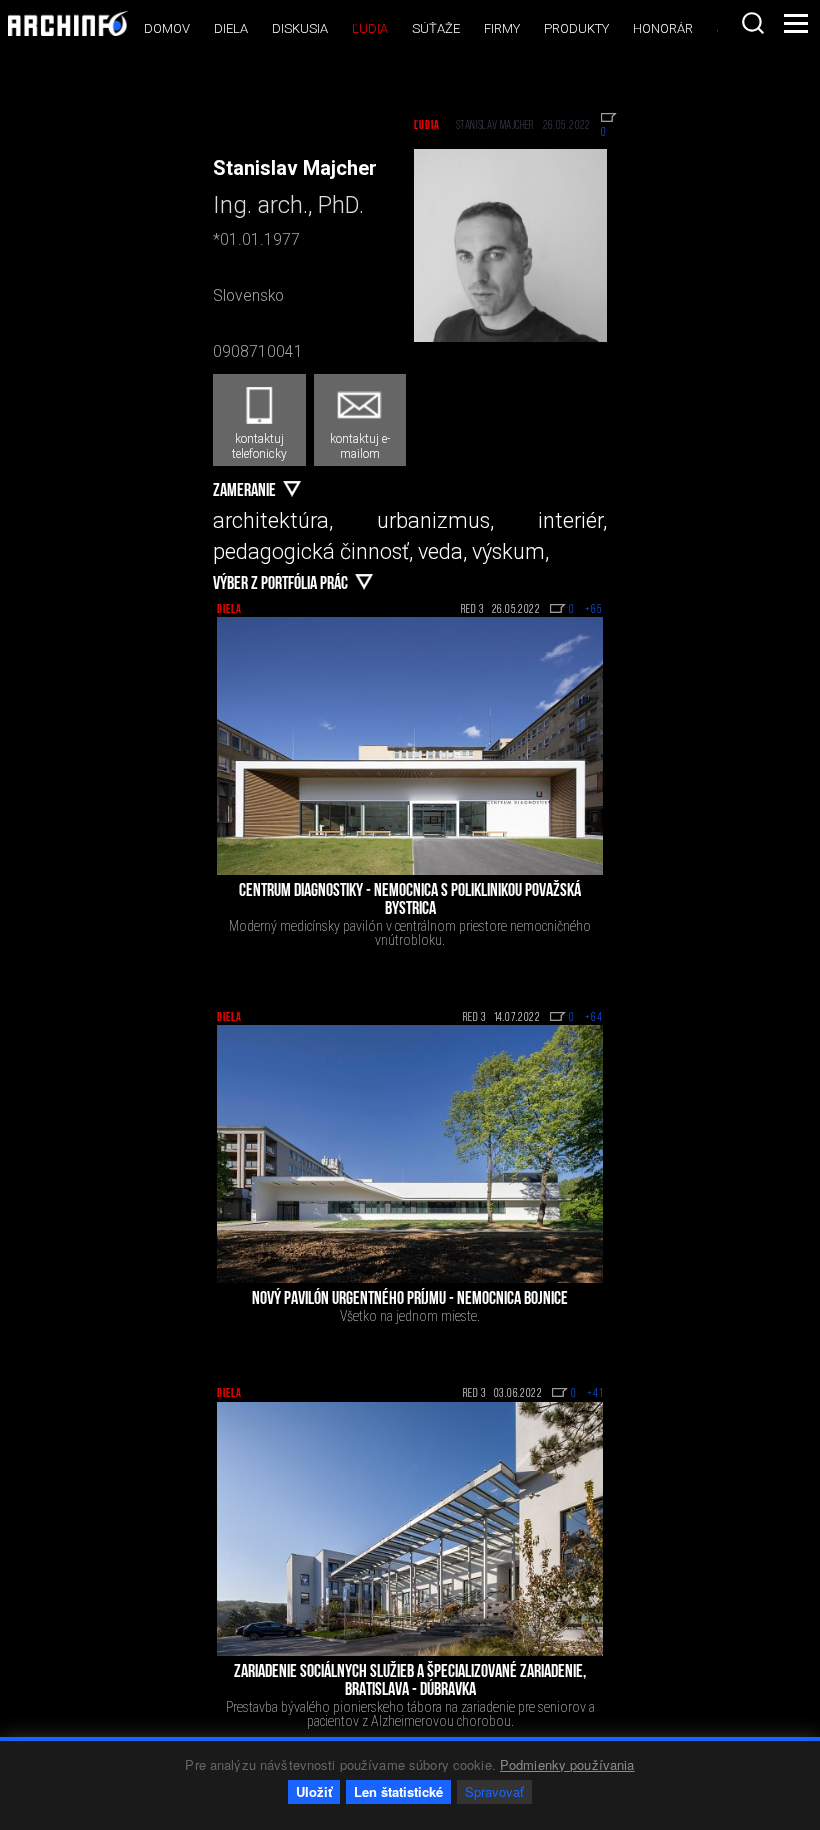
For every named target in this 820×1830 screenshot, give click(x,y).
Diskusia (300, 28)
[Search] (753, 23)
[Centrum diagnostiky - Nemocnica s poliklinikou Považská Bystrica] (410, 746)
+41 (595, 1394)
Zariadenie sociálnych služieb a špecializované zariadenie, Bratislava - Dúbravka (410, 1682)
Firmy (502, 28)
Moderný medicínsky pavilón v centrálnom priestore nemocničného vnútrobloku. (410, 933)
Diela (231, 28)
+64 (594, 1018)
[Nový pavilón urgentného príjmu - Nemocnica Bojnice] (410, 1154)
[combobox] (753, 23)
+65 (594, 610)
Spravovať (494, 1791)
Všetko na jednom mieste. (410, 1316)
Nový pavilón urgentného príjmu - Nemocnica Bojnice (410, 1300)
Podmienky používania (567, 1764)
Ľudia (370, 28)
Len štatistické (398, 1791)
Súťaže (436, 28)
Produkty (576, 28)
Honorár (663, 28)
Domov (167, 28)
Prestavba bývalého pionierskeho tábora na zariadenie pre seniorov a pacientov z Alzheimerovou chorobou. (410, 1714)
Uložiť (314, 1791)
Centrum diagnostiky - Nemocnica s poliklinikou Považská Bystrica (410, 901)
